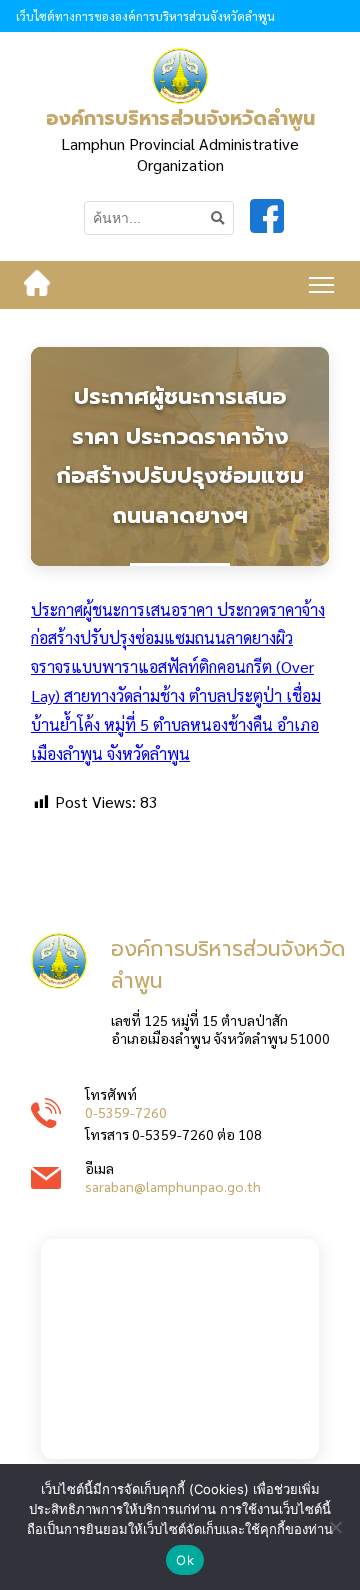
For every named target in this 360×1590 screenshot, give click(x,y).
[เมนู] (321, 285)
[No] (335, 1527)
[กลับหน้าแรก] (37, 285)
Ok (185, 1560)
